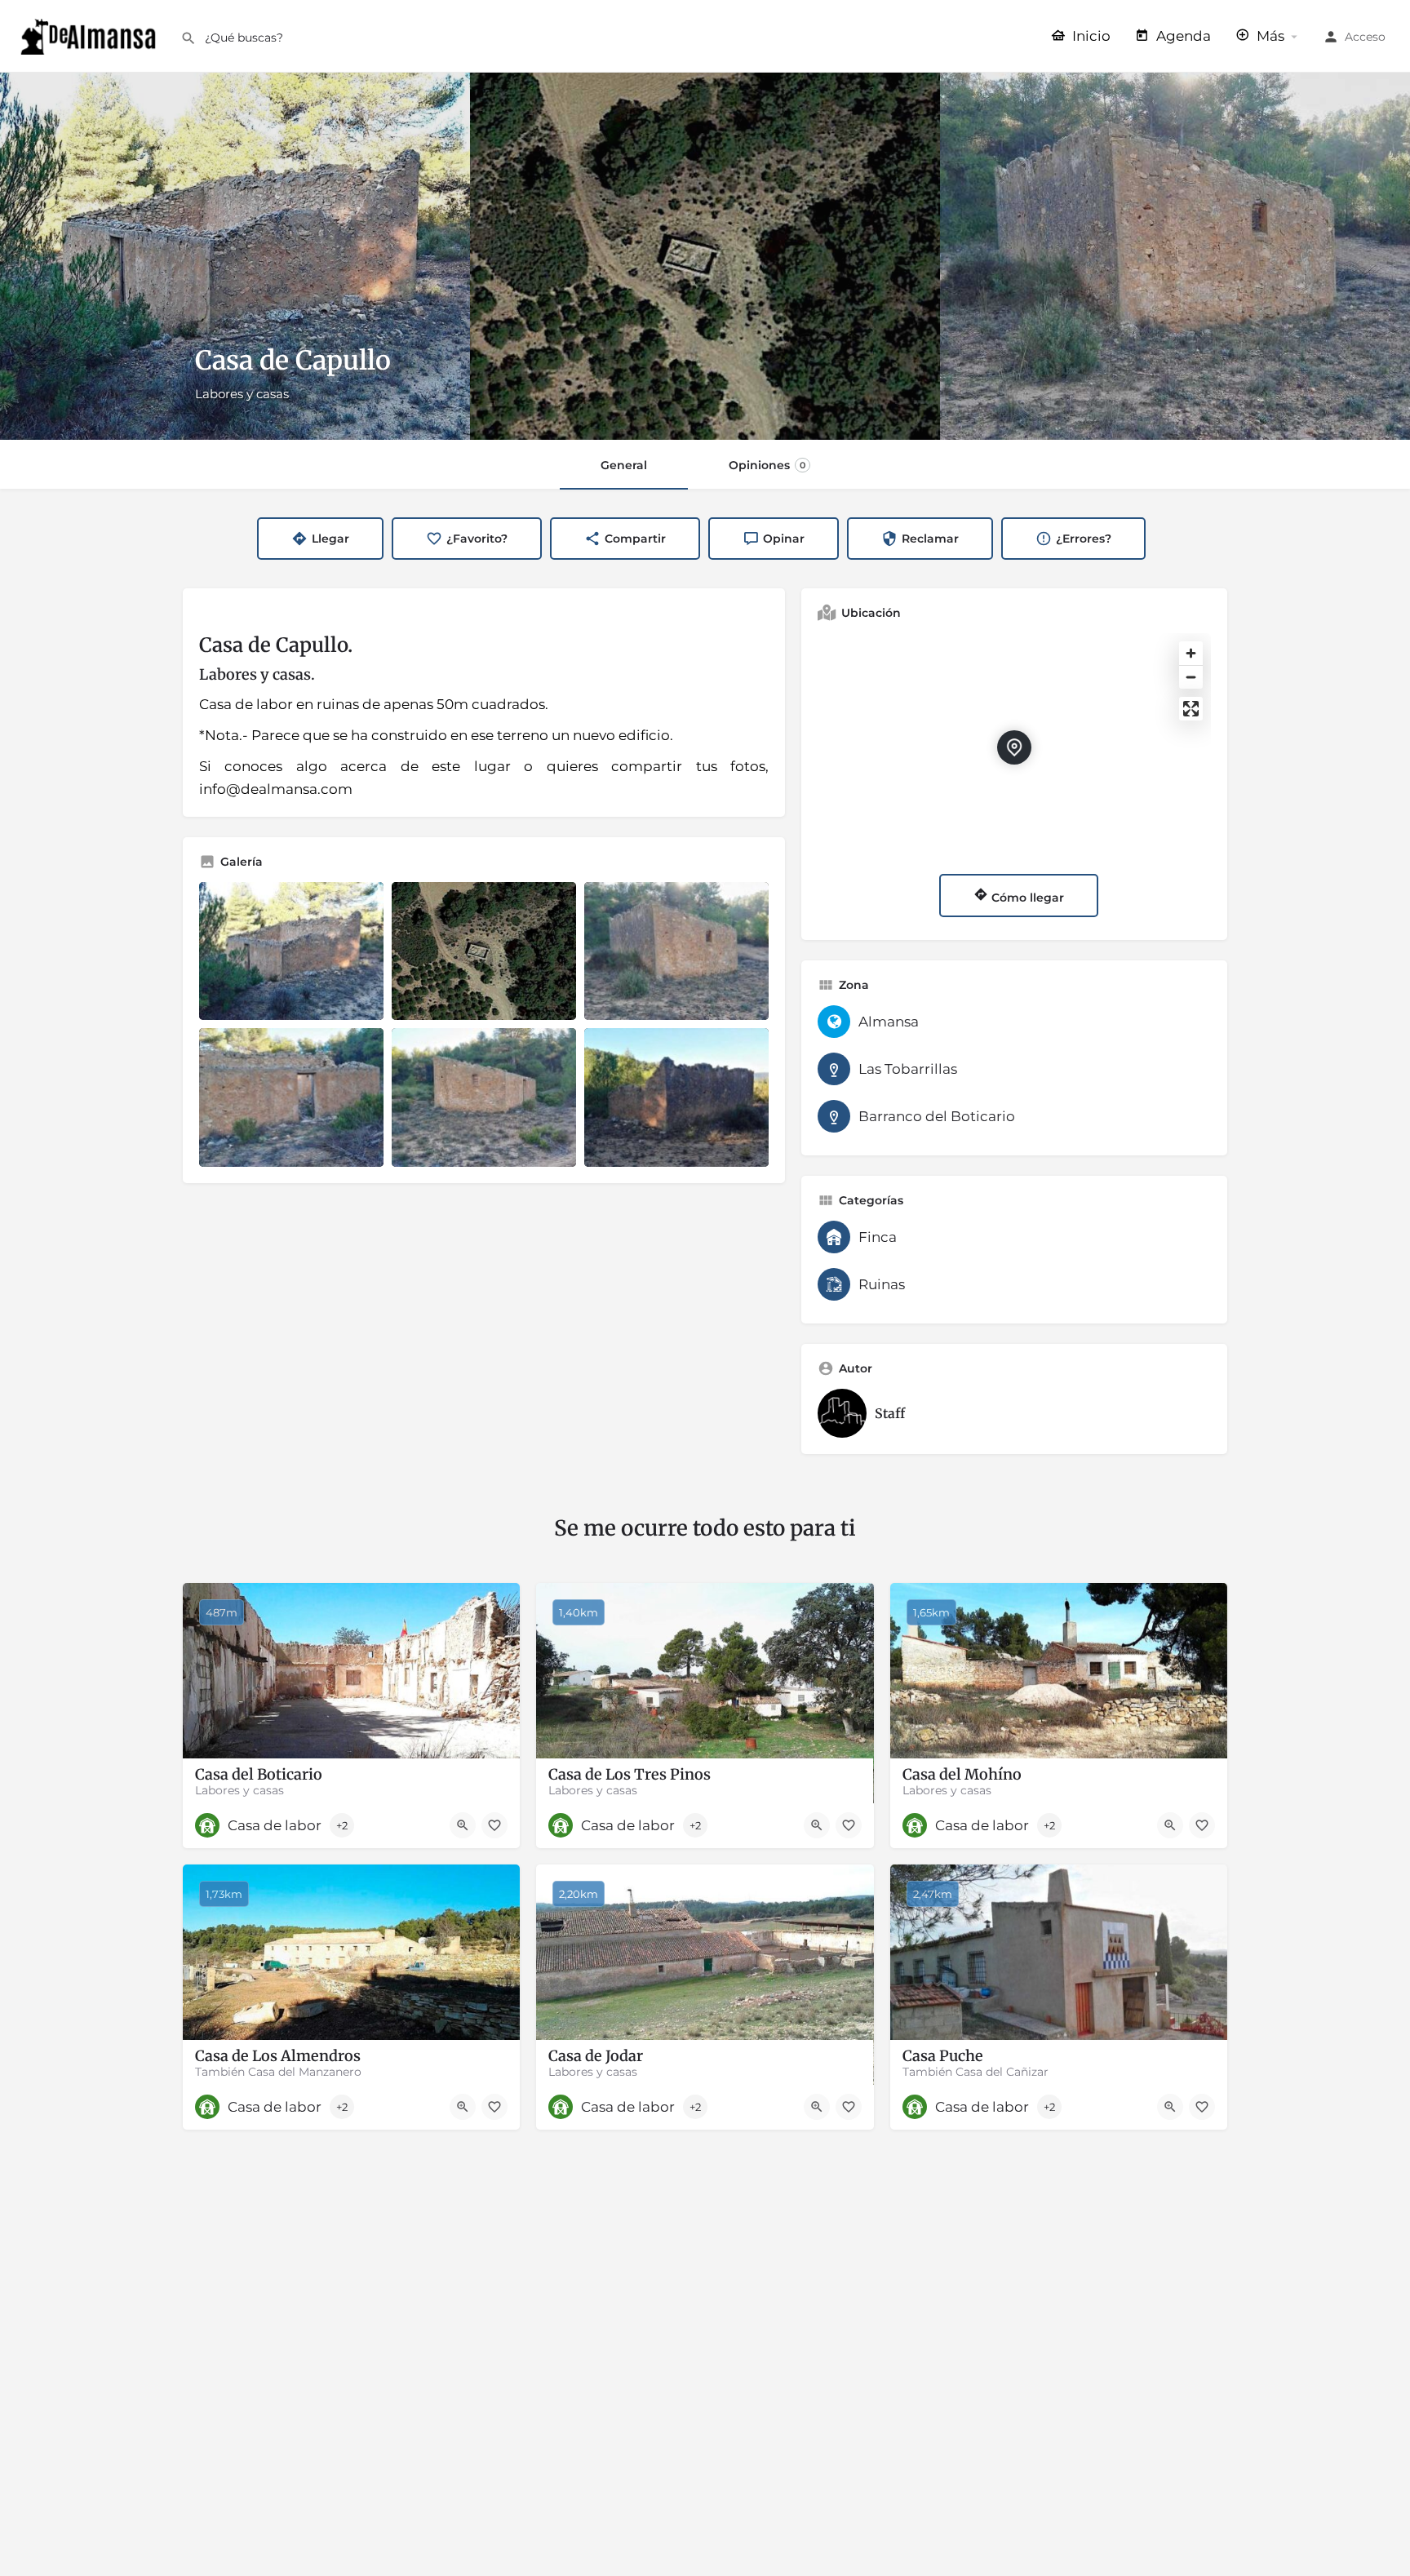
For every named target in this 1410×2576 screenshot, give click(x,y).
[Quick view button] (463, 1825)
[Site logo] (90, 35)
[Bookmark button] (494, 1825)
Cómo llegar (1026, 898)
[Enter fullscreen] (1191, 709)
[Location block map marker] (1014, 747)
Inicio (1090, 36)
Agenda (1182, 36)
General (624, 465)
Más (1269, 36)
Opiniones (767, 465)
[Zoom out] (1191, 677)
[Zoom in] (1191, 653)
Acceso (1365, 37)
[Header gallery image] (235, 256)
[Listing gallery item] (291, 951)
